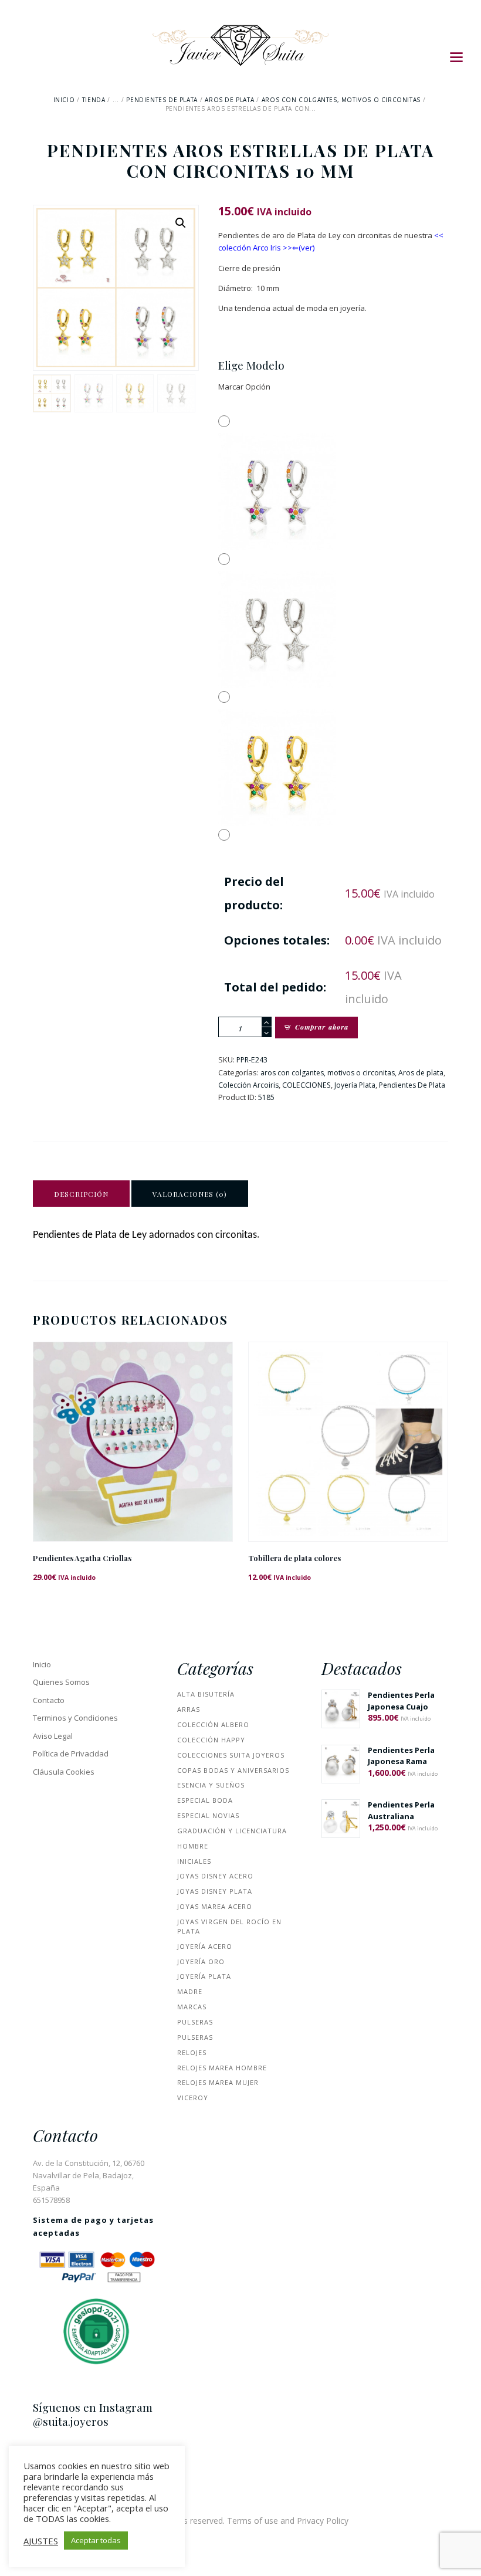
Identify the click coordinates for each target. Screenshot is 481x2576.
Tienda (94, 100)
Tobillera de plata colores (294, 1558)
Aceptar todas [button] (96, 2540)
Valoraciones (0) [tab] (190, 1194)
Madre (190, 1991)
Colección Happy (211, 1740)
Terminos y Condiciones (75, 1718)
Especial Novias (208, 1815)
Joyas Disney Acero (215, 1876)
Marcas (192, 2007)
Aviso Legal (53, 1736)
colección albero (213, 1724)
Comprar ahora (322, 1027)
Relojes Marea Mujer (218, 2082)
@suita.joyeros (71, 2421)
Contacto (49, 1700)
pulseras (195, 2022)
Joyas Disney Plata (215, 1891)
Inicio (64, 100)
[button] (181, 223)
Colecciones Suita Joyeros (231, 1755)
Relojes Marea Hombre (222, 2068)
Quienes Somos (61, 1682)
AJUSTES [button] (41, 2541)
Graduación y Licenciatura (232, 1831)
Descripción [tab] (81, 1194)
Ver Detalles (133, 1426)
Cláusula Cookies (64, 1772)
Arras (189, 1709)
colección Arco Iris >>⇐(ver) (266, 248)
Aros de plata (229, 100)
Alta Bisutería (206, 1694)
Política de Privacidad (71, 1754)
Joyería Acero (205, 1946)
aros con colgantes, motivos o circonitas (341, 100)
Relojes (192, 2052)
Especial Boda (205, 1800)
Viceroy (193, 2098)
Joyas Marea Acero (215, 1906)
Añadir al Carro (133, 1451)
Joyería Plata (355, 1085)
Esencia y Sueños (211, 1785)
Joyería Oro (201, 1961)
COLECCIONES (306, 1085)
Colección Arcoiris (248, 1085)
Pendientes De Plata (162, 100)
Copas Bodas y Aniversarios (233, 1770)
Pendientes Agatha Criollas (82, 1558)
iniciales (194, 1861)
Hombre (193, 1846)
